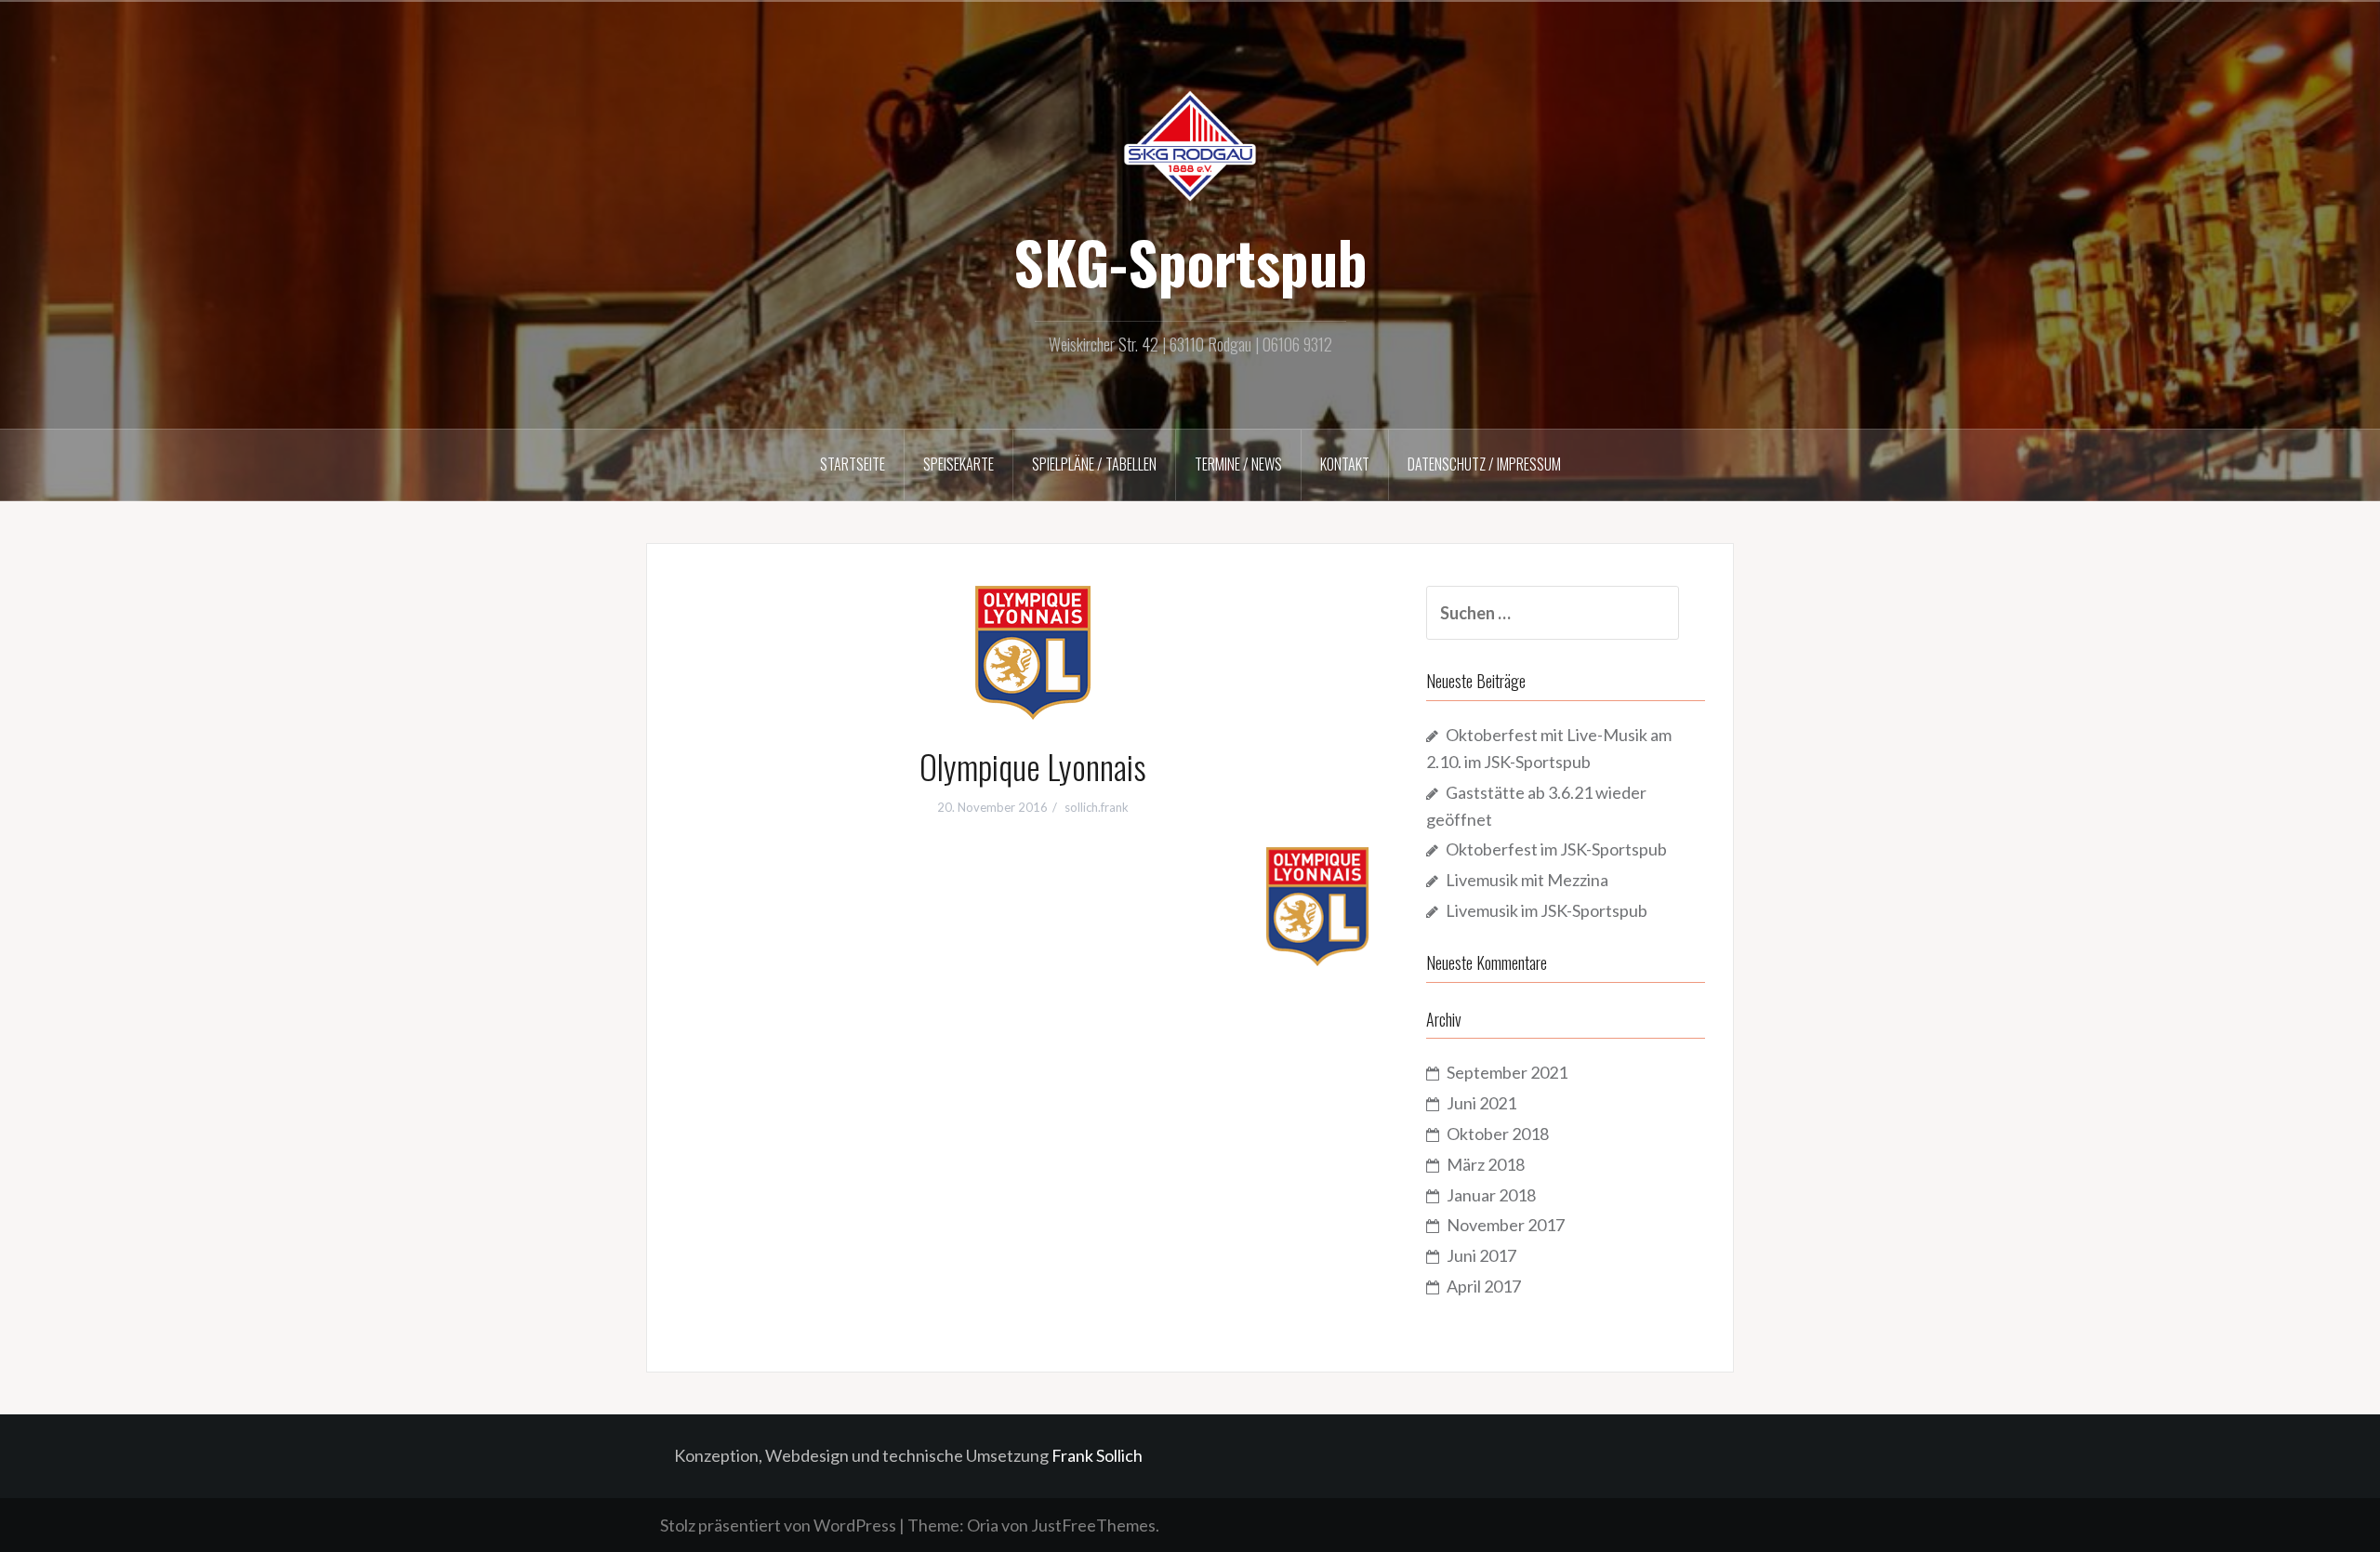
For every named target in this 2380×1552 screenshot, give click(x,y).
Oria (983, 1525)
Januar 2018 (1491, 1195)
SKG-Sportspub (1190, 261)
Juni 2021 (1481, 1103)
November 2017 (1506, 1225)
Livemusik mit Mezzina (1527, 880)
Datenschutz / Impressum (1484, 464)
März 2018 (1486, 1164)
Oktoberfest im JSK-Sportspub (1556, 849)
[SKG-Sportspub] (1190, 144)
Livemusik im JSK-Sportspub (1547, 910)
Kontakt (1345, 464)
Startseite (853, 464)
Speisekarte (959, 464)
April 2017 (1484, 1286)
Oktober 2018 (1498, 1134)
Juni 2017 (1481, 1255)
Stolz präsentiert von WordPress (778, 1525)
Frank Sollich (1097, 1455)
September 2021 (1507, 1072)
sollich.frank (1097, 807)
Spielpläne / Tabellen (1094, 464)
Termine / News (1238, 464)
